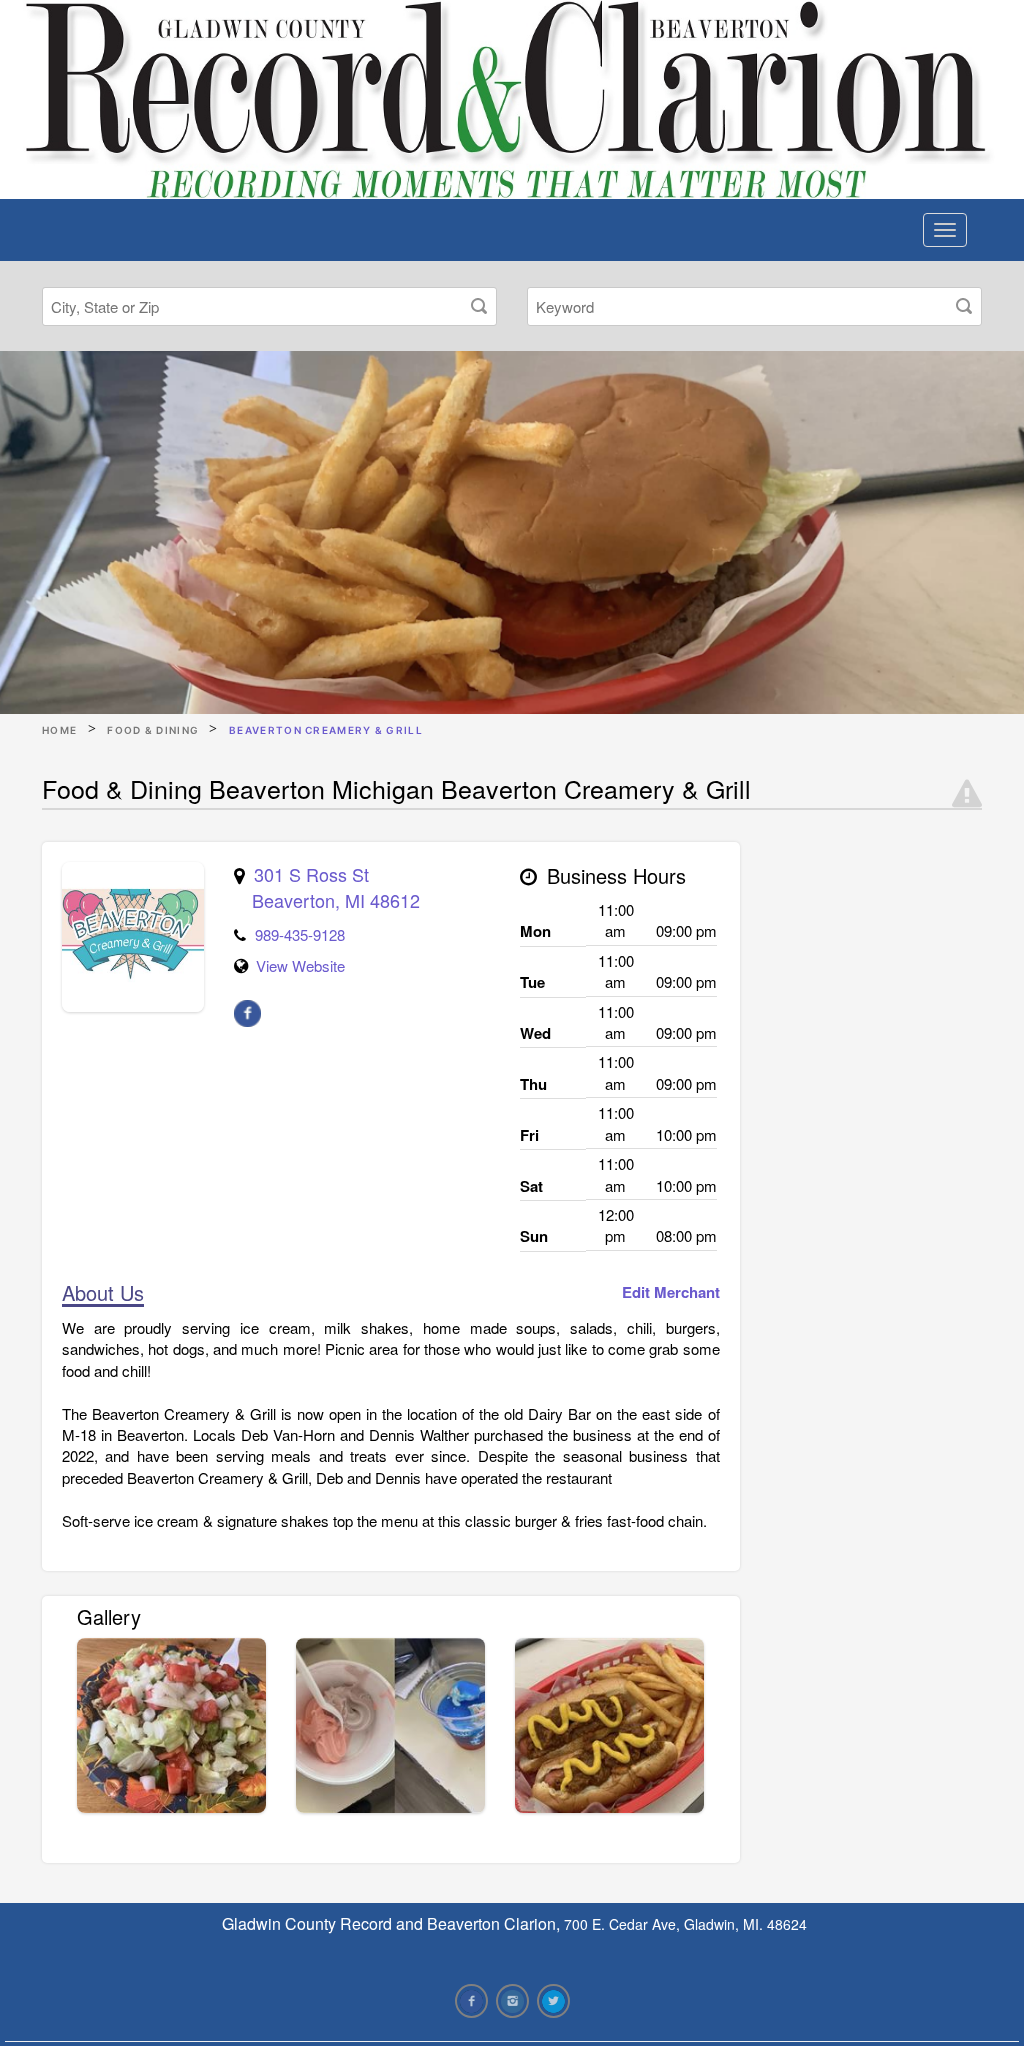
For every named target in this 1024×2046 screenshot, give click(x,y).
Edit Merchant (671, 1292)
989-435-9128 (300, 934)
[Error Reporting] (967, 794)
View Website (300, 965)
